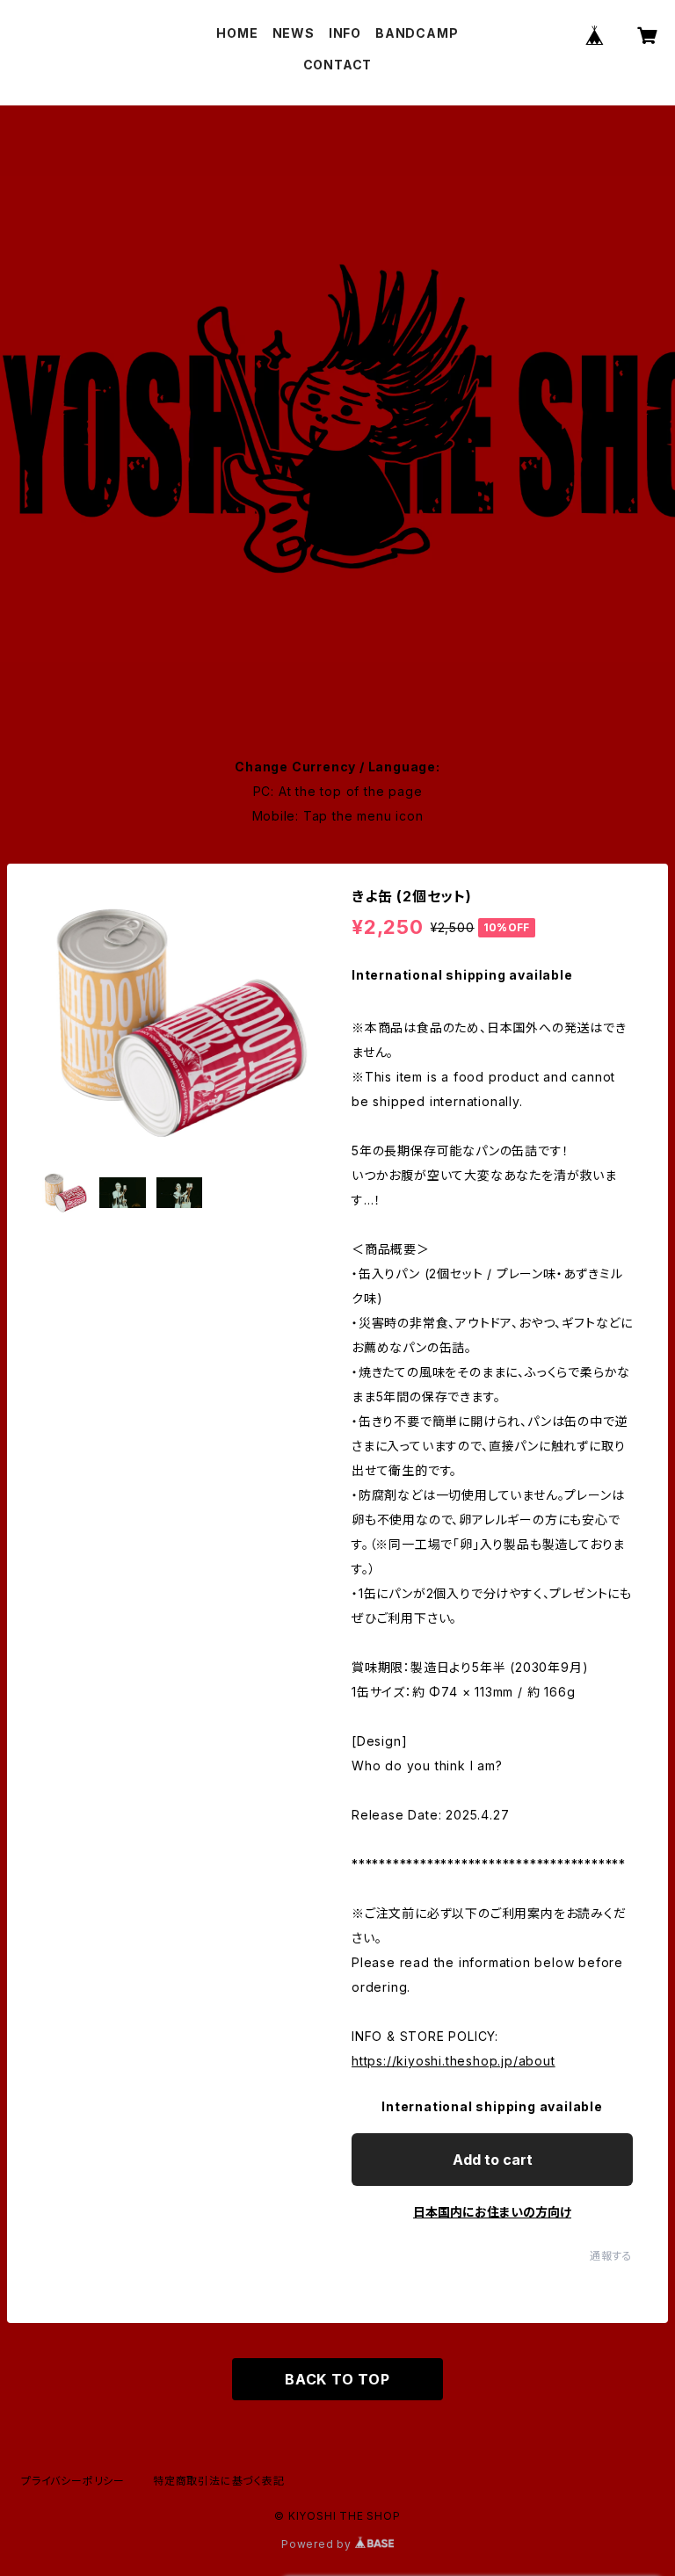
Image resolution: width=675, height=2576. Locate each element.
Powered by (318, 2544)
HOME (237, 33)
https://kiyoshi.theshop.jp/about (454, 2061)
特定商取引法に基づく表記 (219, 2481)
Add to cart (493, 2160)
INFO (345, 33)
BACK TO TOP (337, 2379)
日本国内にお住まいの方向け (492, 2212)
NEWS (294, 33)
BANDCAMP (417, 33)
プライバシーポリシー (73, 2481)
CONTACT (338, 65)
